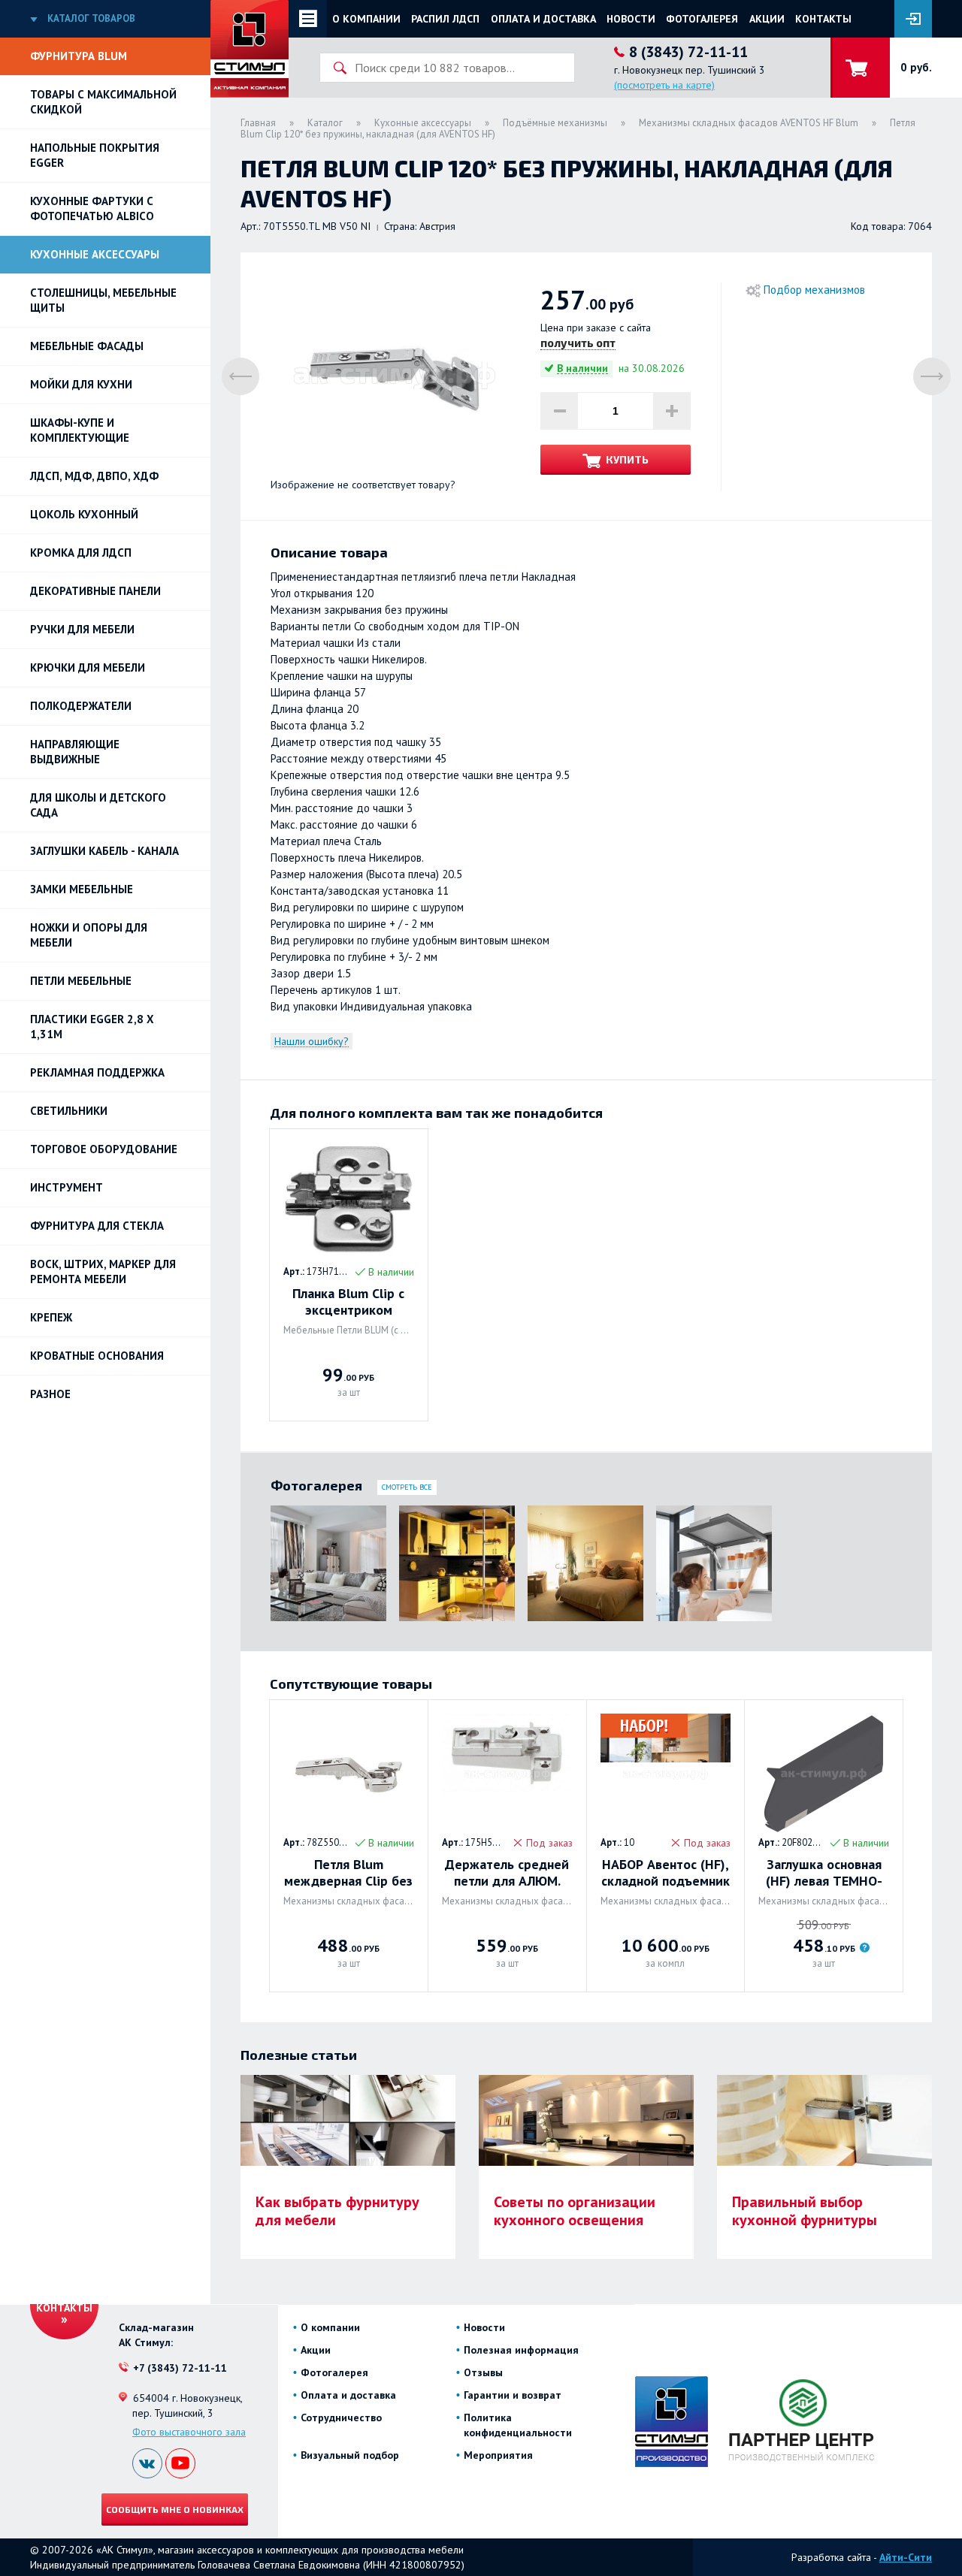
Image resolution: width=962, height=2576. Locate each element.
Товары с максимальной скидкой (103, 102)
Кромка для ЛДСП (81, 553)
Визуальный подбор (350, 2455)
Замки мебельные (82, 889)
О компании (366, 19)
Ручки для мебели (82, 629)
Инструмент (67, 1187)
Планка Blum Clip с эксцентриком (348, 1302)
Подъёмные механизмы (555, 123)
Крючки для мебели (88, 667)
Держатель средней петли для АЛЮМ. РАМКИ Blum (507, 1873)
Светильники (69, 1111)
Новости (631, 19)
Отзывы (483, 2372)
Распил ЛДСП (445, 19)
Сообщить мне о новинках (175, 2509)
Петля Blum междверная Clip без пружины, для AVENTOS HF (348, 1873)
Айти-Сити (906, 2557)
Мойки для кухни (81, 384)
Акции (767, 19)
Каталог (325, 123)
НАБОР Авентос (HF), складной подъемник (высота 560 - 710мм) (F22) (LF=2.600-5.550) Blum (666, 1873)
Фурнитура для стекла (97, 1226)
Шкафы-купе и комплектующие (80, 430)
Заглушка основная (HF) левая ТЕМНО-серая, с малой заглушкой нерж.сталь (824, 1873)
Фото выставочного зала (189, 2432)
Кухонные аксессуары (95, 254)
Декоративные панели (95, 591)
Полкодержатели (81, 706)
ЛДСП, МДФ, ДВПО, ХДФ (94, 476)
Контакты (823, 19)
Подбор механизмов (814, 290)
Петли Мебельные (81, 981)
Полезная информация (521, 2350)
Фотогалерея (702, 19)
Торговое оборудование (104, 1149)
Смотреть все (407, 1487)
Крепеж (51, 1317)
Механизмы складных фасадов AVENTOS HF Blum (749, 123)
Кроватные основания (97, 1356)
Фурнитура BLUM (79, 56)
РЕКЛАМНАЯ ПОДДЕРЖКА (97, 1072)
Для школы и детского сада (98, 805)
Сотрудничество (341, 2417)
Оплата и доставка (543, 19)
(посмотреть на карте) (664, 85)
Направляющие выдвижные (75, 752)
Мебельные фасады (87, 346)
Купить (627, 459)
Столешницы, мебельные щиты (103, 300)
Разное (50, 1394)
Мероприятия (498, 2455)
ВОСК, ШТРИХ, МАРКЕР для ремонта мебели (103, 1271)
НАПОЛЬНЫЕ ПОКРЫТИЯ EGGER (95, 155)
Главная (258, 123)
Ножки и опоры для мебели (89, 935)
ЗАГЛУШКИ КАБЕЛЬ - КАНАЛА (104, 851)
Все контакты (64, 2301)
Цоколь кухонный (84, 514)
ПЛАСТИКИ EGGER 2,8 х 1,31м (92, 1027)
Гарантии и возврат (513, 2395)
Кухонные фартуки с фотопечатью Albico (92, 208)
